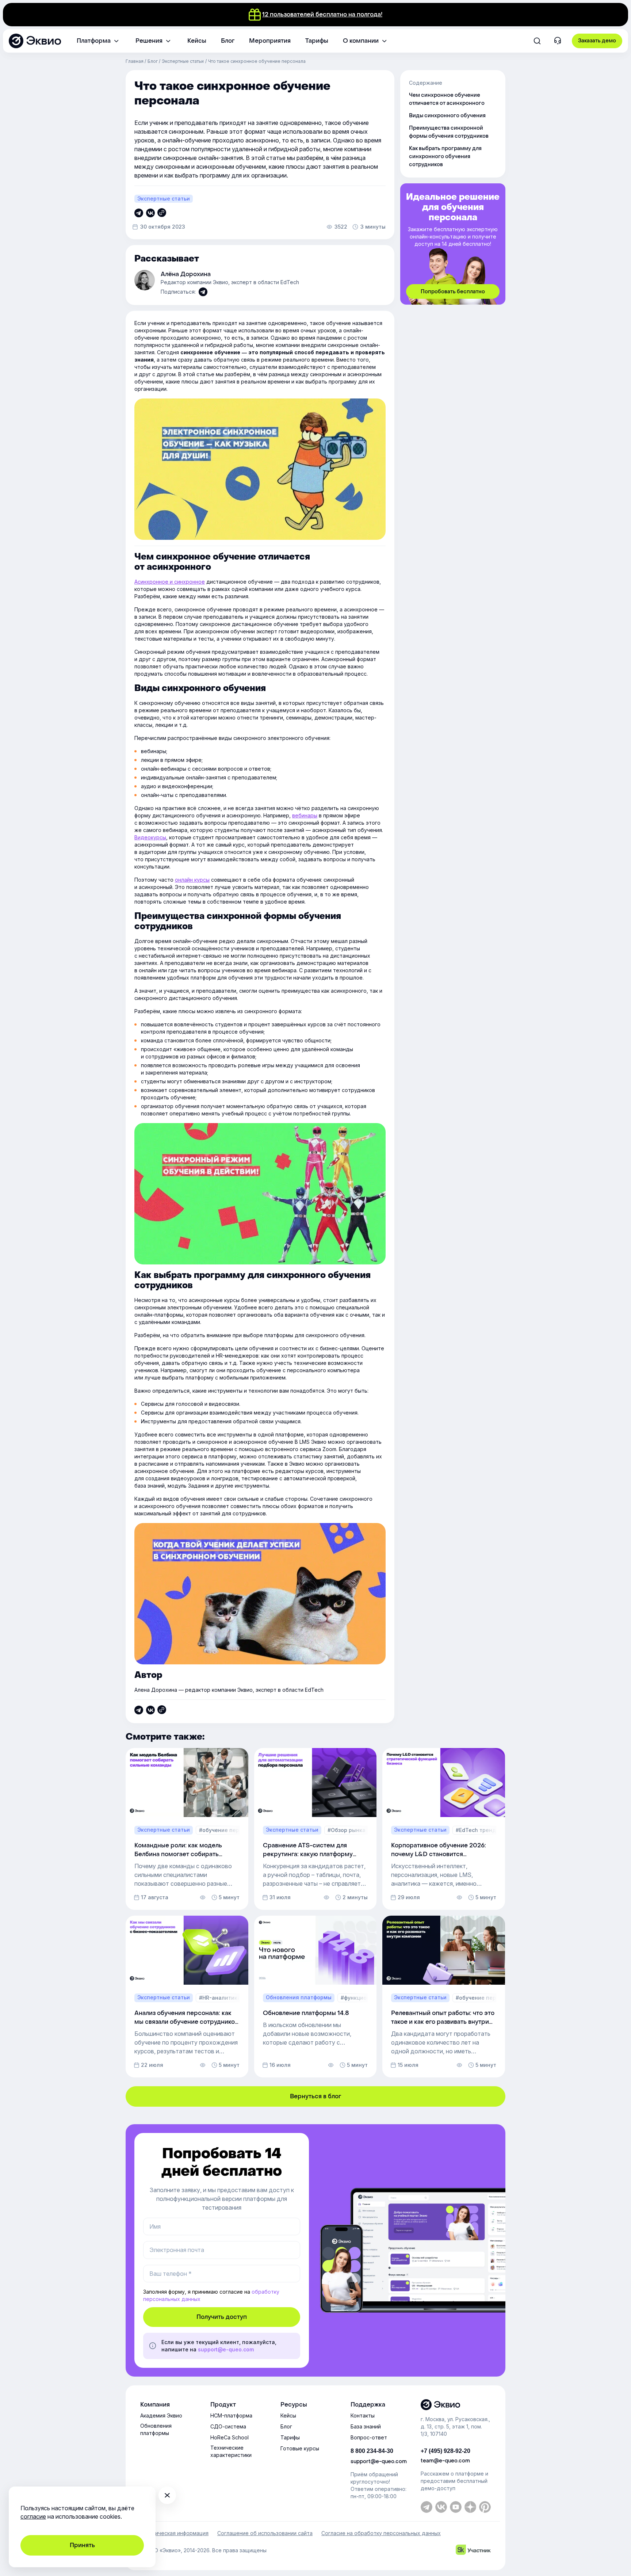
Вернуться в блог (315, 2096)
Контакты (363, 2415)
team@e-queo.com (445, 2461)
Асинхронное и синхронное (170, 582)
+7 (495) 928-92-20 (445, 2451)
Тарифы (290, 2437)
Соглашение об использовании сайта (265, 2533)
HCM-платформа (231, 2415)
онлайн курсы (192, 880)
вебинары (305, 815)
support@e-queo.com (226, 2349)
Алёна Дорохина (186, 274)
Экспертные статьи (183, 61)
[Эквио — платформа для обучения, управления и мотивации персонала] (456, 2405)
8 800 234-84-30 (372, 2451)
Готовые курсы (300, 2448)
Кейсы (288, 2415)
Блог (153, 61)
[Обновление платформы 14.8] (315, 1997)
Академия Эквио (161, 2415)
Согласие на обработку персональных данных (381, 2533)
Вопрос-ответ (369, 2437)
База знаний (366, 2426)
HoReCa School (230, 2437)
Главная (135, 61)
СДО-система (228, 2426)
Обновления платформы (156, 2429)
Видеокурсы (150, 837)
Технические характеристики (231, 2451)
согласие (33, 2516)
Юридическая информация (174, 2533)
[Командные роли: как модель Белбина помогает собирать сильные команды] (187, 1829)
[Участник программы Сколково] (473, 2551)
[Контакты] (558, 41)
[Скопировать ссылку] (139, 213)
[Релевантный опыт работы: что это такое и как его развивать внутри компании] (444, 1997)
